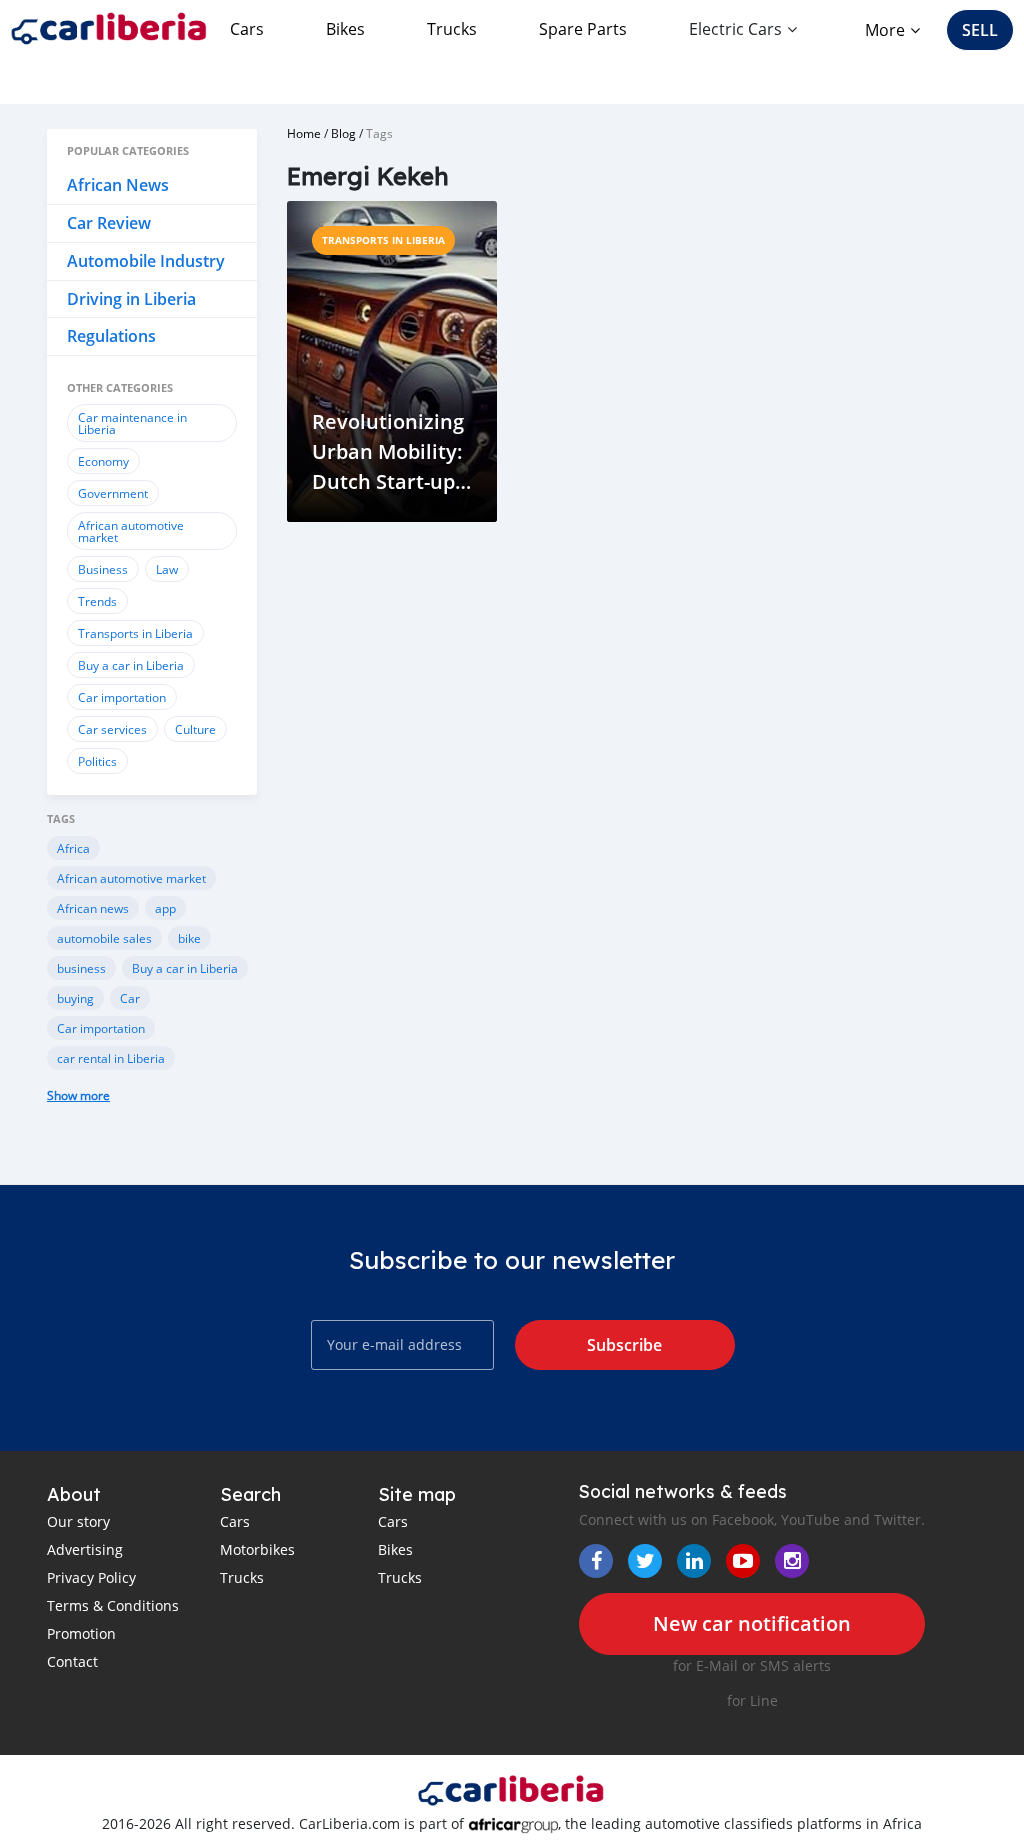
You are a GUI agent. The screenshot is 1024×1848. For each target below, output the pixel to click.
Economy (103, 461)
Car (130, 998)
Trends (97, 601)
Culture (195, 729)
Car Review (109, 223)
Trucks (452, 29)
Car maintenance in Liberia (132, 423)
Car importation (122, 697)
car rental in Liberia (111, 1058)
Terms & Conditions (113, 1605)
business (81, 968)
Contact (72, 1661)
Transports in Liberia (135, 633)
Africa (73, 848)
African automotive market (131, 531)
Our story (78, 1521)
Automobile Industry (146, 261)
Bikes (345, 29)
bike (189, 938)
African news (93, 908)
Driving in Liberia (131, 299)
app (165, 908)
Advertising (85, 1549)
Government (113, 493)
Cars (247, 29)
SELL (980, 30)
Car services (112, 729)
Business (103, 569)
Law (167, 569)
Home (304, 133)
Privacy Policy (91, 1577)
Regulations (111, 336)
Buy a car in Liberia (131, 665)
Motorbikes (257, 1549)
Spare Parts (583, 29)
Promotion (81, 1633)
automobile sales (104, 938)
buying (75, 998)
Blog (343, 133)
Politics (97, 761)
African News (118, 185)
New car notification (752, 1623)
